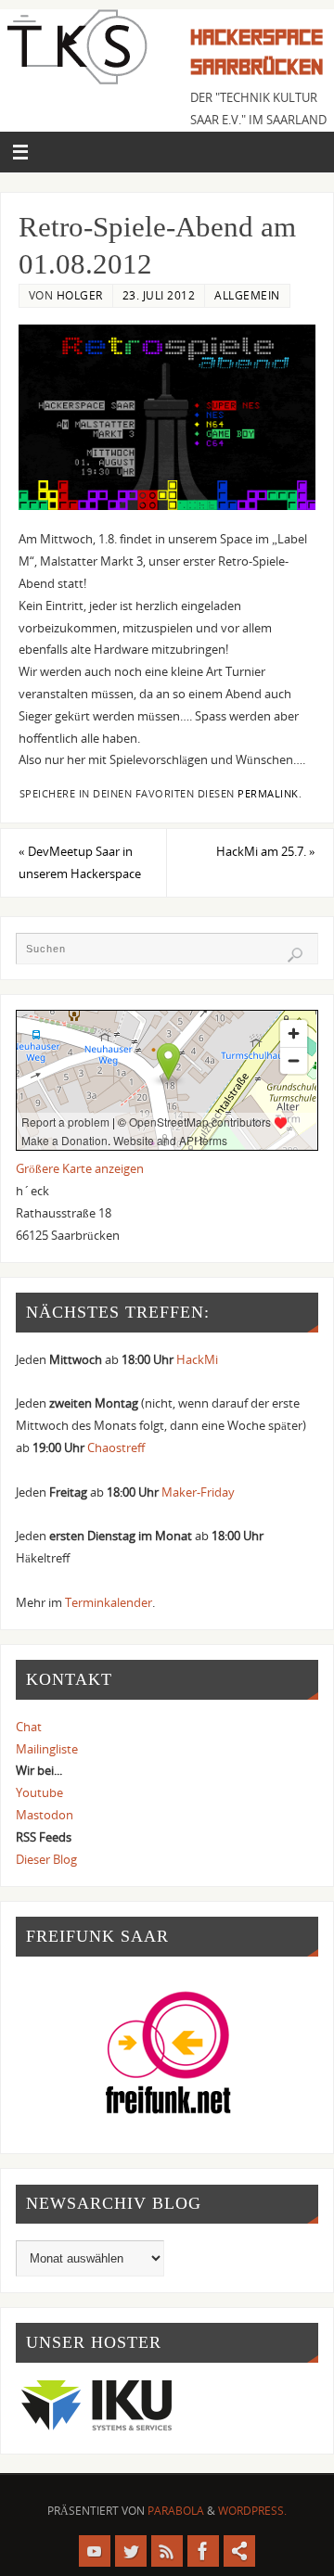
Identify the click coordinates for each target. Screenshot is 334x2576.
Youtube (39, 1793)
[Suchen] (295, 955)
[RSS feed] (167, 2551)
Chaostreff (116, 1448)
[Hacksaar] (131, 2551)
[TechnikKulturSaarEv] (95, 2551)
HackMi (197, 1360)
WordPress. (252, 2511)
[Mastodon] (239, 2551)
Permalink (268, 794)
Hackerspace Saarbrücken (257, 52)
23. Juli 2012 (159, 295)
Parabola (176, 2511)
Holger (80, 295)
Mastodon (45, 1815)
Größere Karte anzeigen (80, 1169)
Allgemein (247, 295)
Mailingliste (47, 1749)
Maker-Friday (198, 1492)
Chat (29, 1727)
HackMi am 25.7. (266, 852)
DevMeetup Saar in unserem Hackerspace (80, 863)
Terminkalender (109, 1603)
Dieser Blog (46, 1860)
